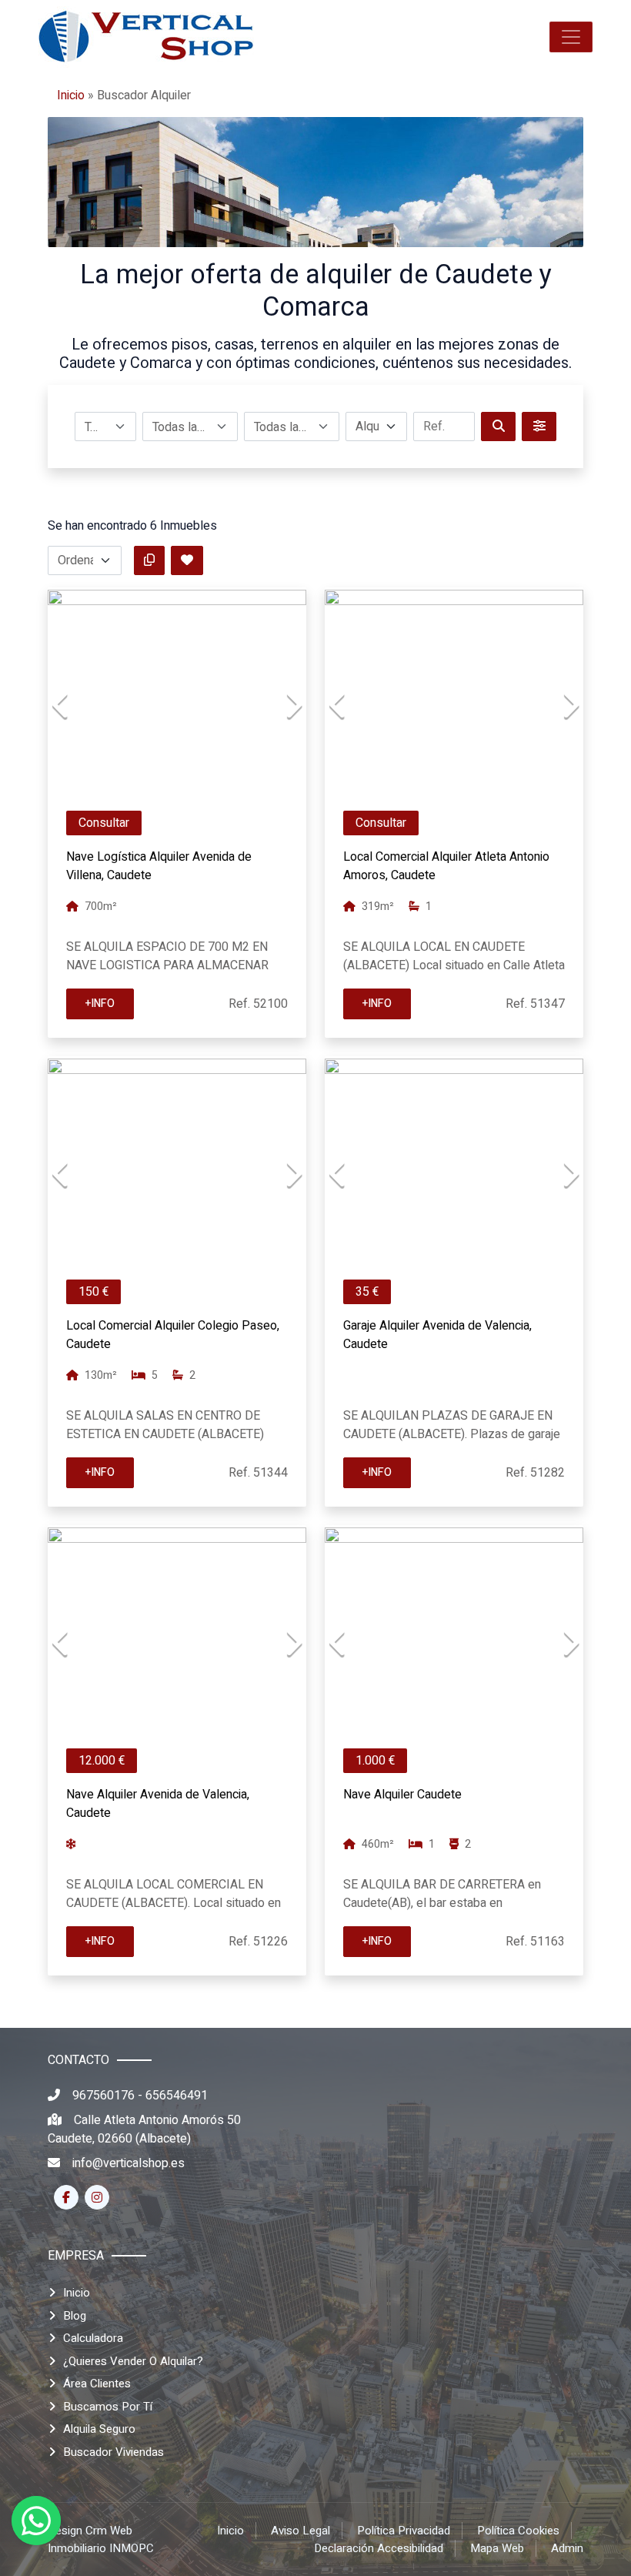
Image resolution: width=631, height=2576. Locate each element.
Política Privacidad (404, 2531)
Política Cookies (518, 2531)
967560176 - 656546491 (140, 2096)
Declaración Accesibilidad (379, 2548)
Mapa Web (497, 2548)
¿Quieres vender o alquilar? (133, 2361)
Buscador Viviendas (114, 2452)
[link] (146, 37)
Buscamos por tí (108, 2407)
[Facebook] (66, 2197)
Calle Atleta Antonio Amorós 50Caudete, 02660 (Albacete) (144, 2129)
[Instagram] (97, 2197)
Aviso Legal (300, 2531)
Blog (75, 2316)
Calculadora (93, 2338)
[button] (571, 37)
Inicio (71, 95)
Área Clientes (97, 2384)
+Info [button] (100, 1004)
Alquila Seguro (99, 2429)
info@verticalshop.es (129, 2163)
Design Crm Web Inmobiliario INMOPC (101, 2539)
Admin (567, 2548)
